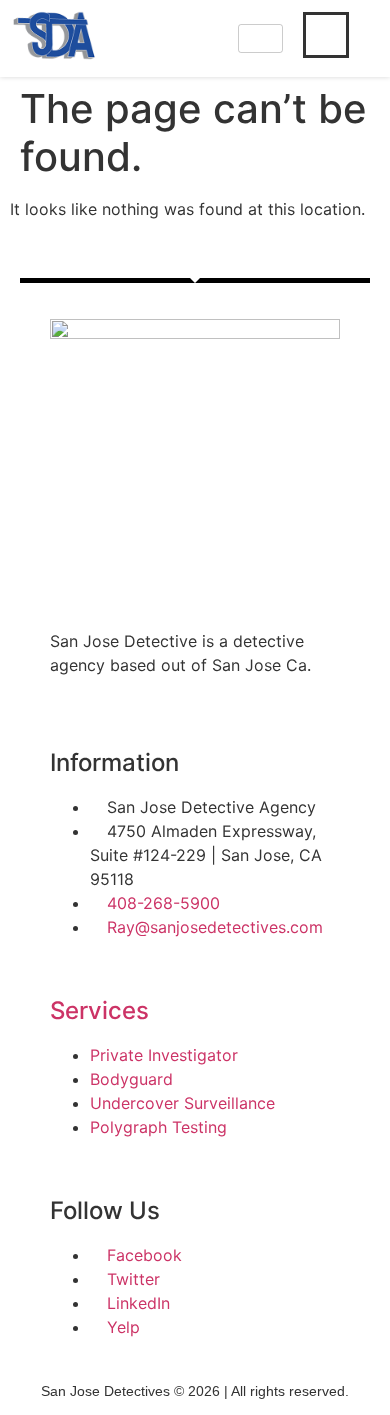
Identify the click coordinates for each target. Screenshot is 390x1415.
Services (99, 1010)
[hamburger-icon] (260, 38)
